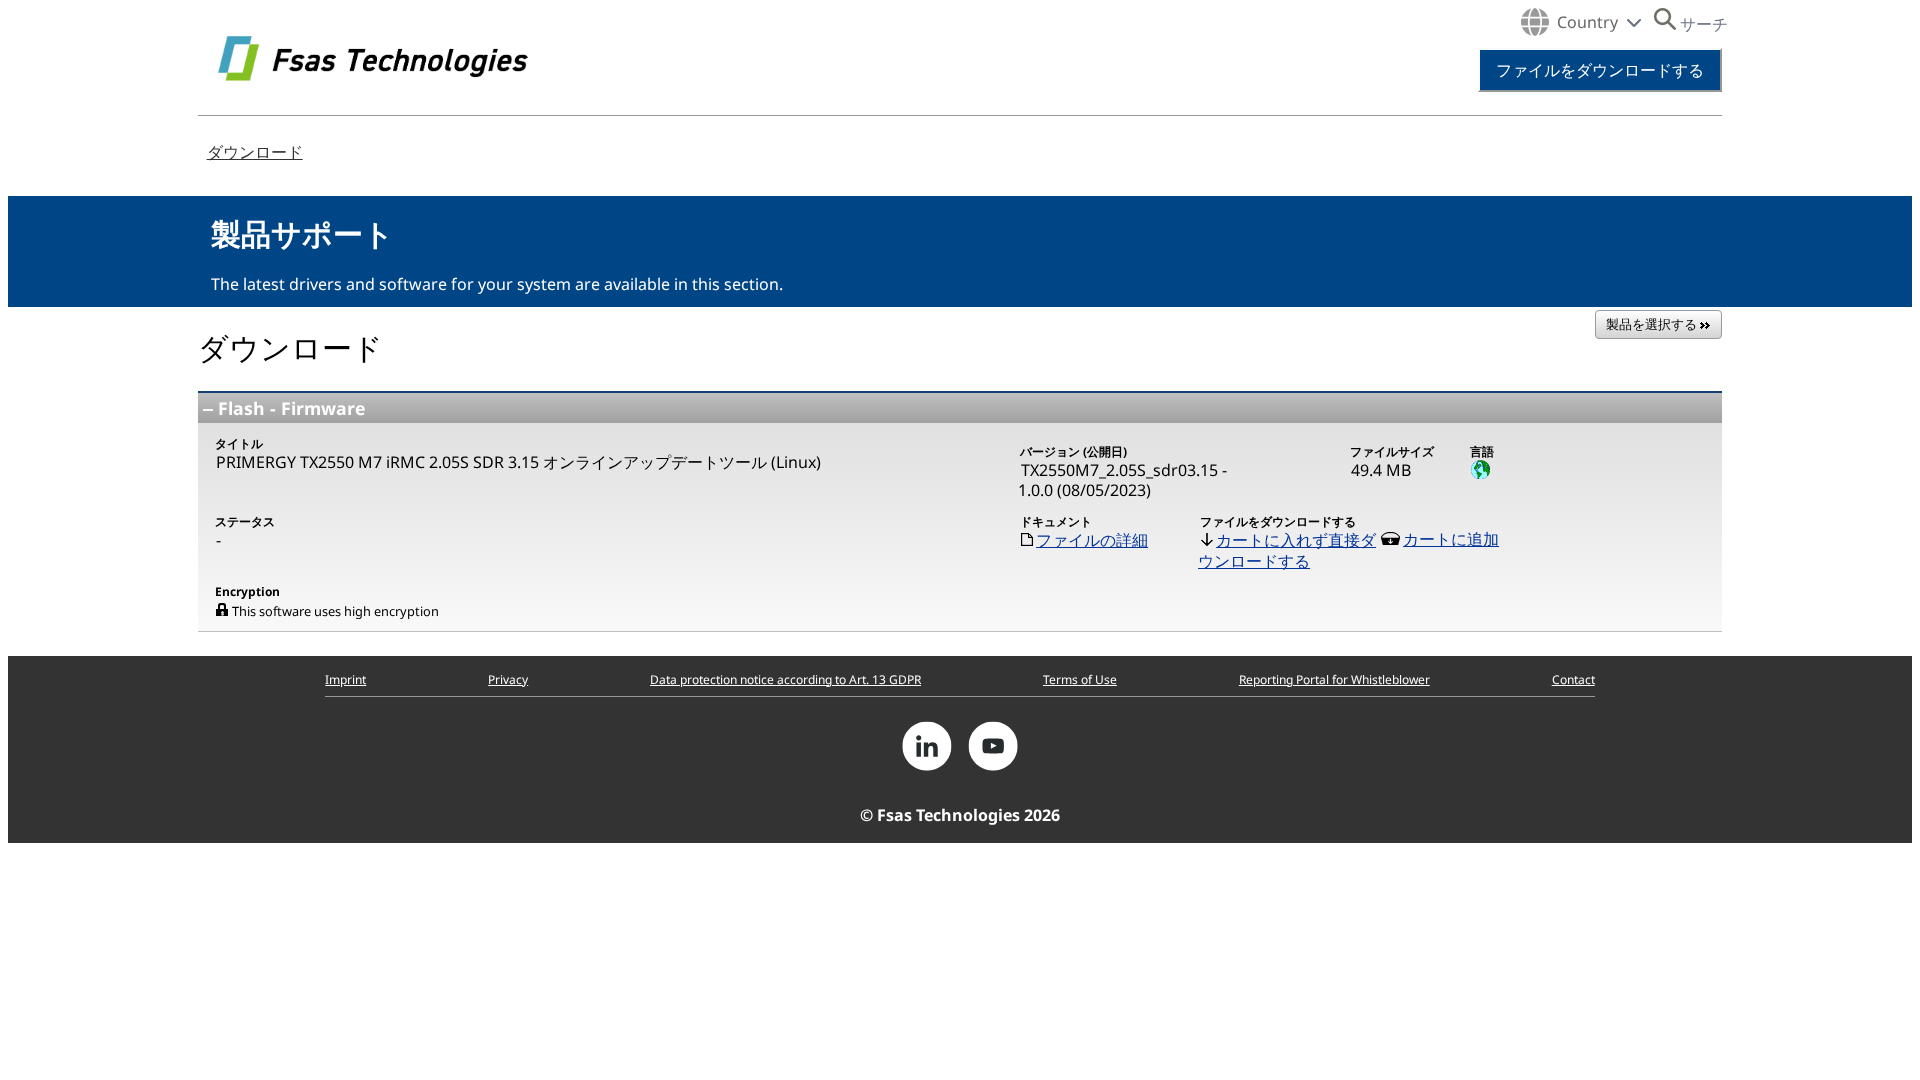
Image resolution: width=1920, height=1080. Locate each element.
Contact (1573, 679)
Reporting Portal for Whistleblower (1334, 679)
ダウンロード (255, 152)
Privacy (508, 679)
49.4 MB (1381, 470)
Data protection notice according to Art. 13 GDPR (785, 679)
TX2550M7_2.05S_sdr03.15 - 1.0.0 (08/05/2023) (1122, 480)
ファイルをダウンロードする (1600, 70)
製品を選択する (1653, 324)
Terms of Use (1080, 679)
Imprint (345, 679)
